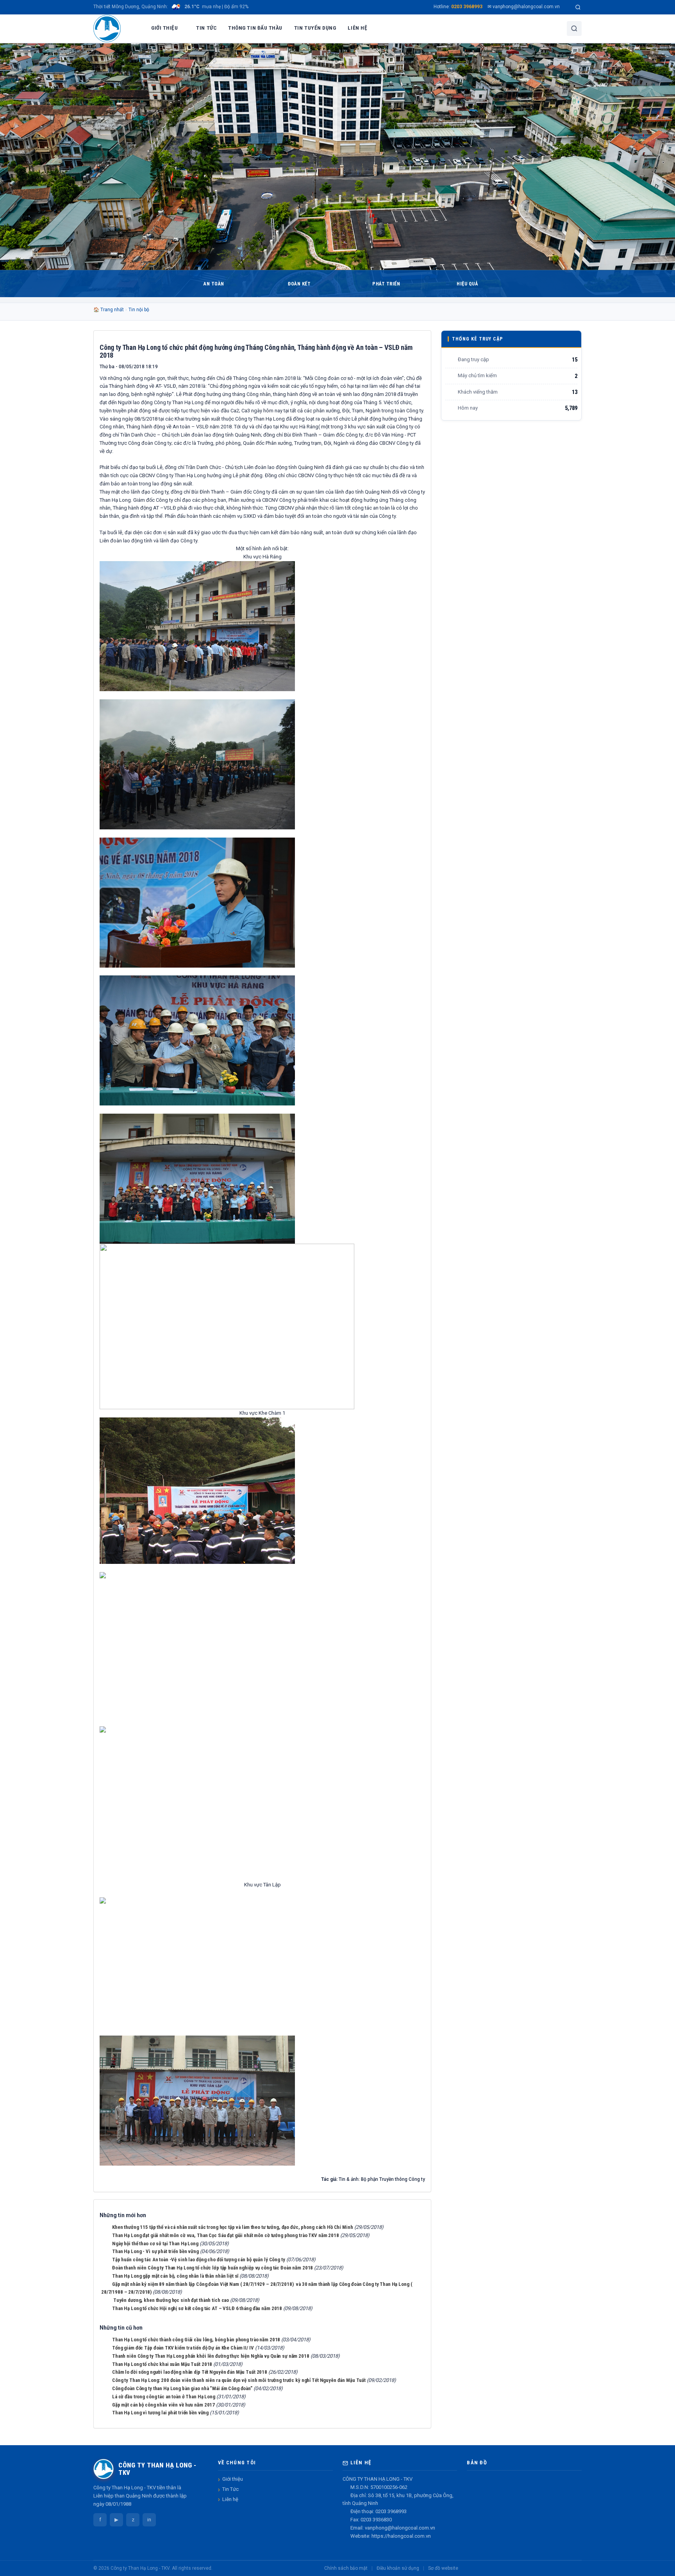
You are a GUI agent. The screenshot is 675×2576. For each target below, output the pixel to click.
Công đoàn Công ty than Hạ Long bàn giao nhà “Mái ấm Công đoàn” (182, 2388)
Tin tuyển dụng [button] (315, 28)
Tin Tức (230, 2489)
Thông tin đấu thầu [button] (255, 28)
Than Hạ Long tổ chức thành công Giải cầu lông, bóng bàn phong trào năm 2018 (196, 2340)
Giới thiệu (233, 2479)
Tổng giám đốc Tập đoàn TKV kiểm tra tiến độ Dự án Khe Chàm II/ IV (183, 2348)
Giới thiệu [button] (164, 28)
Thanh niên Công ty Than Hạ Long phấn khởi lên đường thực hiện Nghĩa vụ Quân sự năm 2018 (211, 2356)
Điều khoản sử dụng (398, 2568)
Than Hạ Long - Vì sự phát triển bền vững (155, 2251)
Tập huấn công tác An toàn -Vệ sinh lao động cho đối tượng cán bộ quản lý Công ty (199, 2260)
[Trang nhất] (136, 29)
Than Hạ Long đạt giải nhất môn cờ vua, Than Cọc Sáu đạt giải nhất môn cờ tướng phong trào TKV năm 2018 (226, 2235)
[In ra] (406, 366)
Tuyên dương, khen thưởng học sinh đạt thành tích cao (171, 2300)
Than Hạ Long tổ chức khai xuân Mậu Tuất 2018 (162, 2364)
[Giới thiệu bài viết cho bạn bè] (393, 366)
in (149, 2520)
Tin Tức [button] (206, 28)
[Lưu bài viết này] (419, 366)
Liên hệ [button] (357, 28)
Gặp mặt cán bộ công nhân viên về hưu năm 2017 (163, 2405)
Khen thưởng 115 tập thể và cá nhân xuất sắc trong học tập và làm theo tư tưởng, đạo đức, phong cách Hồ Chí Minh (233, 2227)
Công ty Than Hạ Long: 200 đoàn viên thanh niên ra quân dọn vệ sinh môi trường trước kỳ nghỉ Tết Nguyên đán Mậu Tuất (239, 2380)
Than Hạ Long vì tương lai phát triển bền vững (160, 2413)
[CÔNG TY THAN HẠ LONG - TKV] (107, 29)
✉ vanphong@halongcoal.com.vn (524, 7)
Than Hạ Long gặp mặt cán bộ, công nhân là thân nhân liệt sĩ (175, 2276)
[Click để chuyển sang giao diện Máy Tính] (579, 2568)
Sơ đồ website (443, 2568)
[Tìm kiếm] (578, 7)
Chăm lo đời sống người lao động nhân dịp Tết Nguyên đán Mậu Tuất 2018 (190, 2372)
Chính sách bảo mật (346, 2568)
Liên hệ (230, 2499)
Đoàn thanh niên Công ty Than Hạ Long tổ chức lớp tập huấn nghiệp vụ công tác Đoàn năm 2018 (212, 2268)
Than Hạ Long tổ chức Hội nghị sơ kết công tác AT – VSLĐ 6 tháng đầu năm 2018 (197, 2308)
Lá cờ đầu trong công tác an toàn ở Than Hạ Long (164, 2397)
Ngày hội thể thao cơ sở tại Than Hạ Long (155, 2244)
